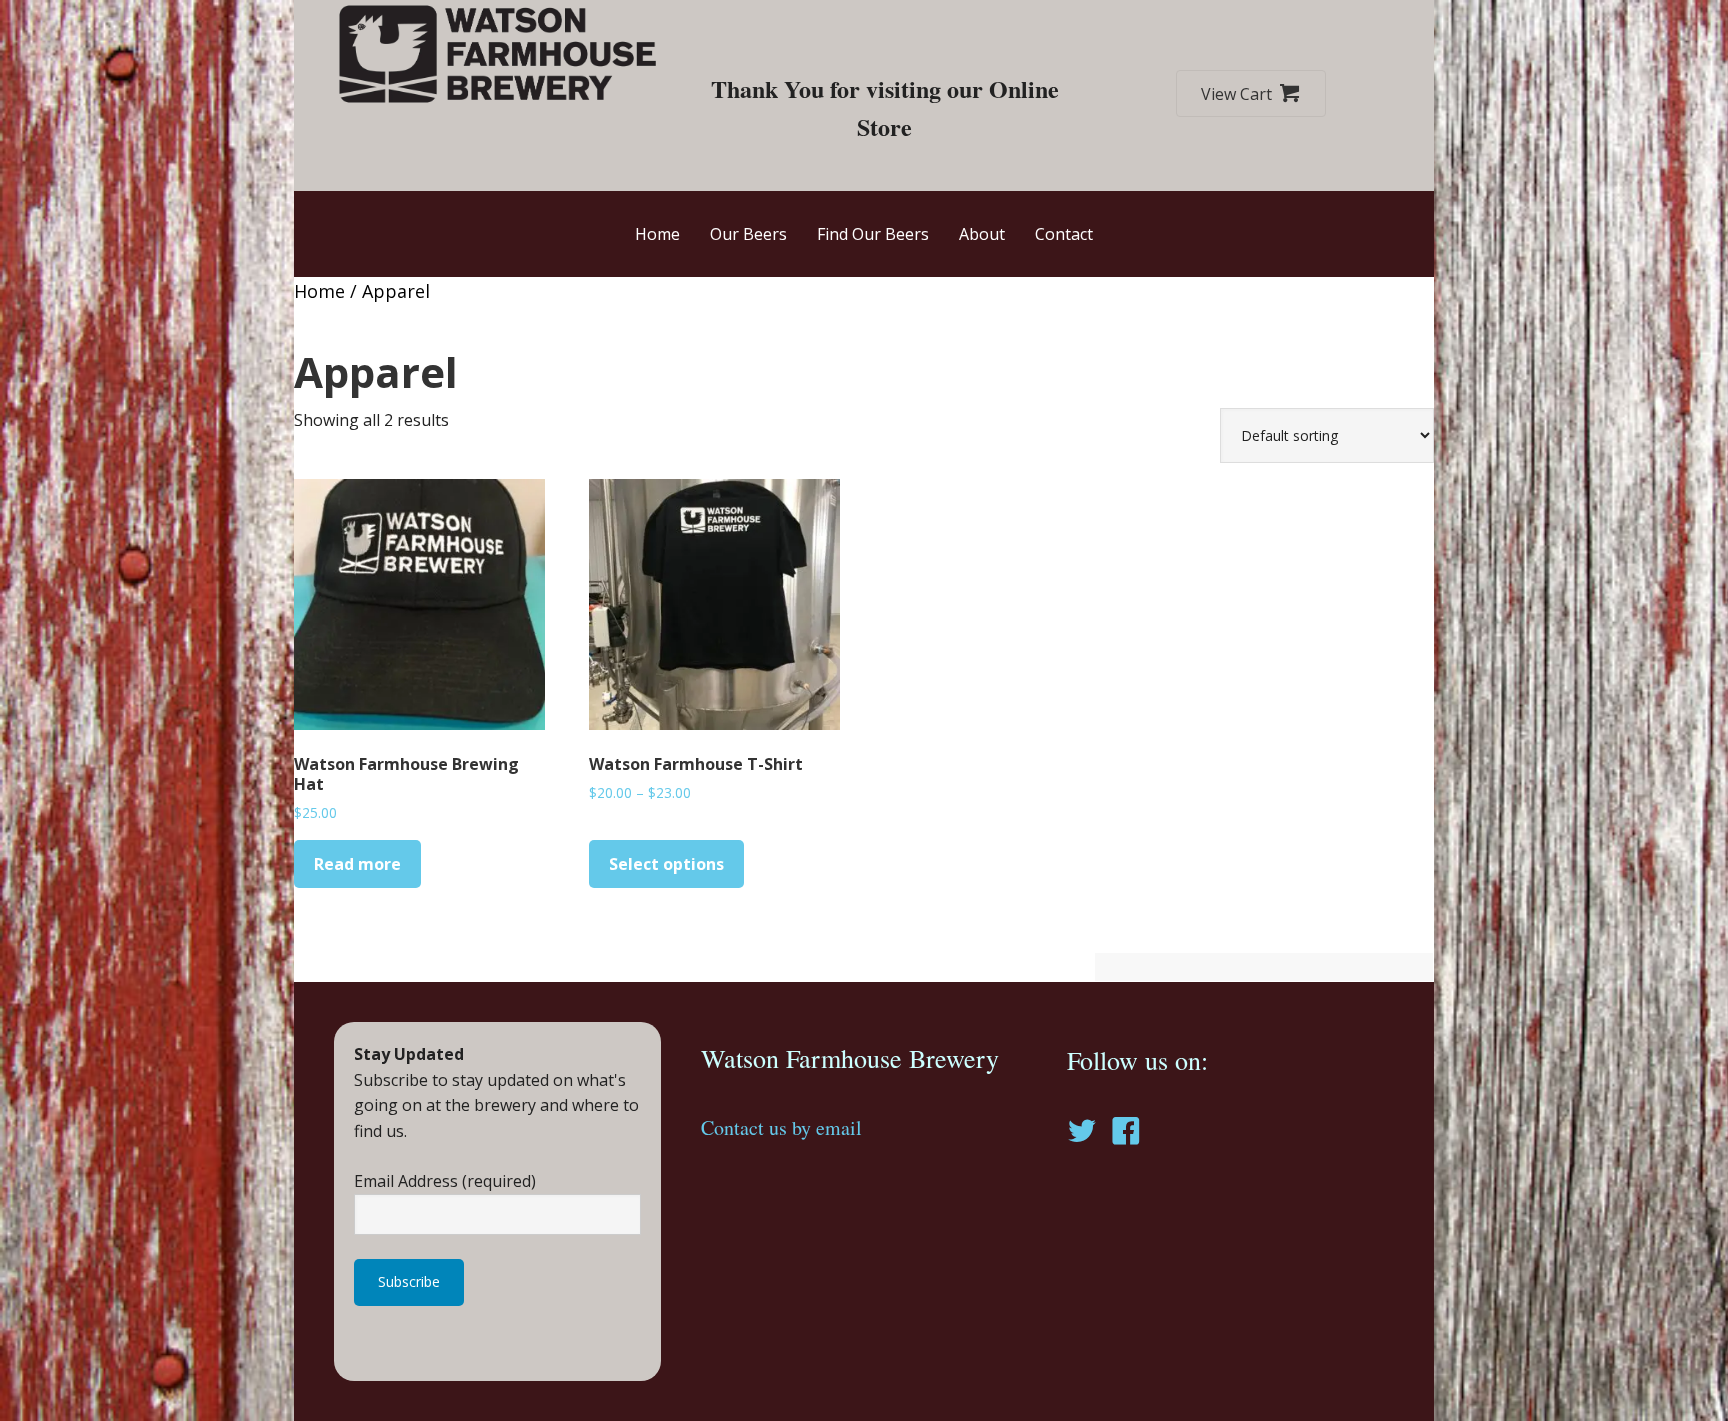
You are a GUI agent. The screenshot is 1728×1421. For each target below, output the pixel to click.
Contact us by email (781, 1127)
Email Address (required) (445, 1181)
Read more (357, 864)
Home (319, 291)
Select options (666, 864)
